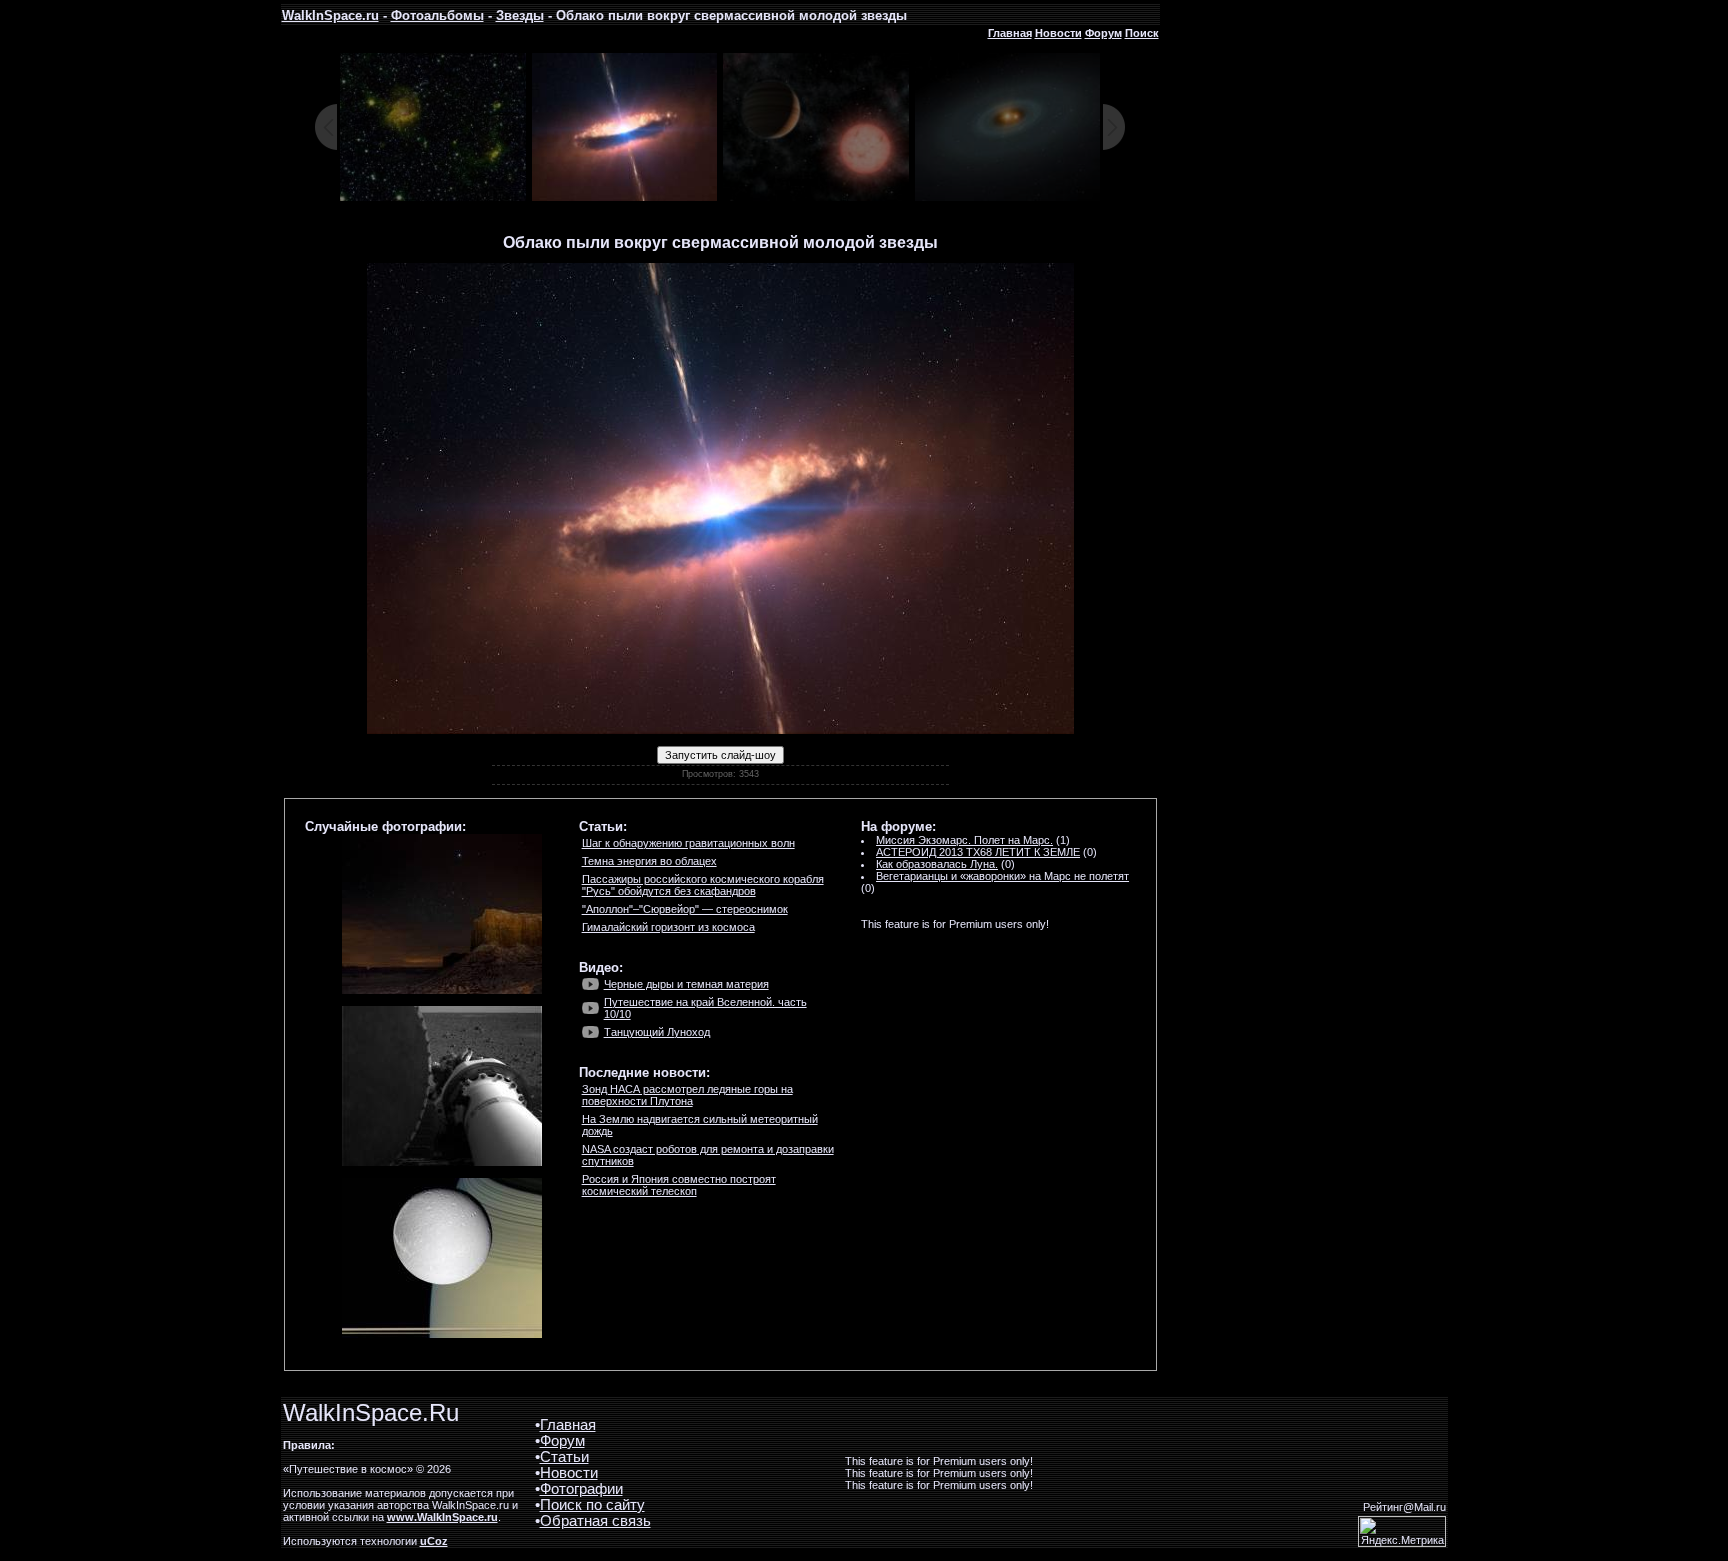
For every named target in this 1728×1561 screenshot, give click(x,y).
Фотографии (581, 1489)
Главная (1010, 33)
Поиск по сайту (592, 1505)
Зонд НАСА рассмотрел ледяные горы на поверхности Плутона (687, 1095)
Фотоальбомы (437, 15)
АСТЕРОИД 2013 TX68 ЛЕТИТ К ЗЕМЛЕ (978, 852)
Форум (1103, 33)
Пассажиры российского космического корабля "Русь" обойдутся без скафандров (703, 885)
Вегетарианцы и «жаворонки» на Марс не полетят (1002, 876)
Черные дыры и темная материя (686, 984)
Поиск (1142, 33)
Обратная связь (595, 1521)
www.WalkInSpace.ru (442, 1517)
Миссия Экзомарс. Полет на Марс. (964, 840)
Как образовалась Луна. (937, 864)
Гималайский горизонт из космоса (668, 927)
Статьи (564, 1457)
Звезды (520, 15)
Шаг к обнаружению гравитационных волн (688, 843)
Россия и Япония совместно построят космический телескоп (679, 1185)
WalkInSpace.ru (330, 15)
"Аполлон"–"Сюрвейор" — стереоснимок (685, 909)
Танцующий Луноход (657, 1032)
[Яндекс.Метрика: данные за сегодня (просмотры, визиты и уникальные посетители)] (1402, 1531)
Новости (1058, 33)
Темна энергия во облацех (649, 861)
